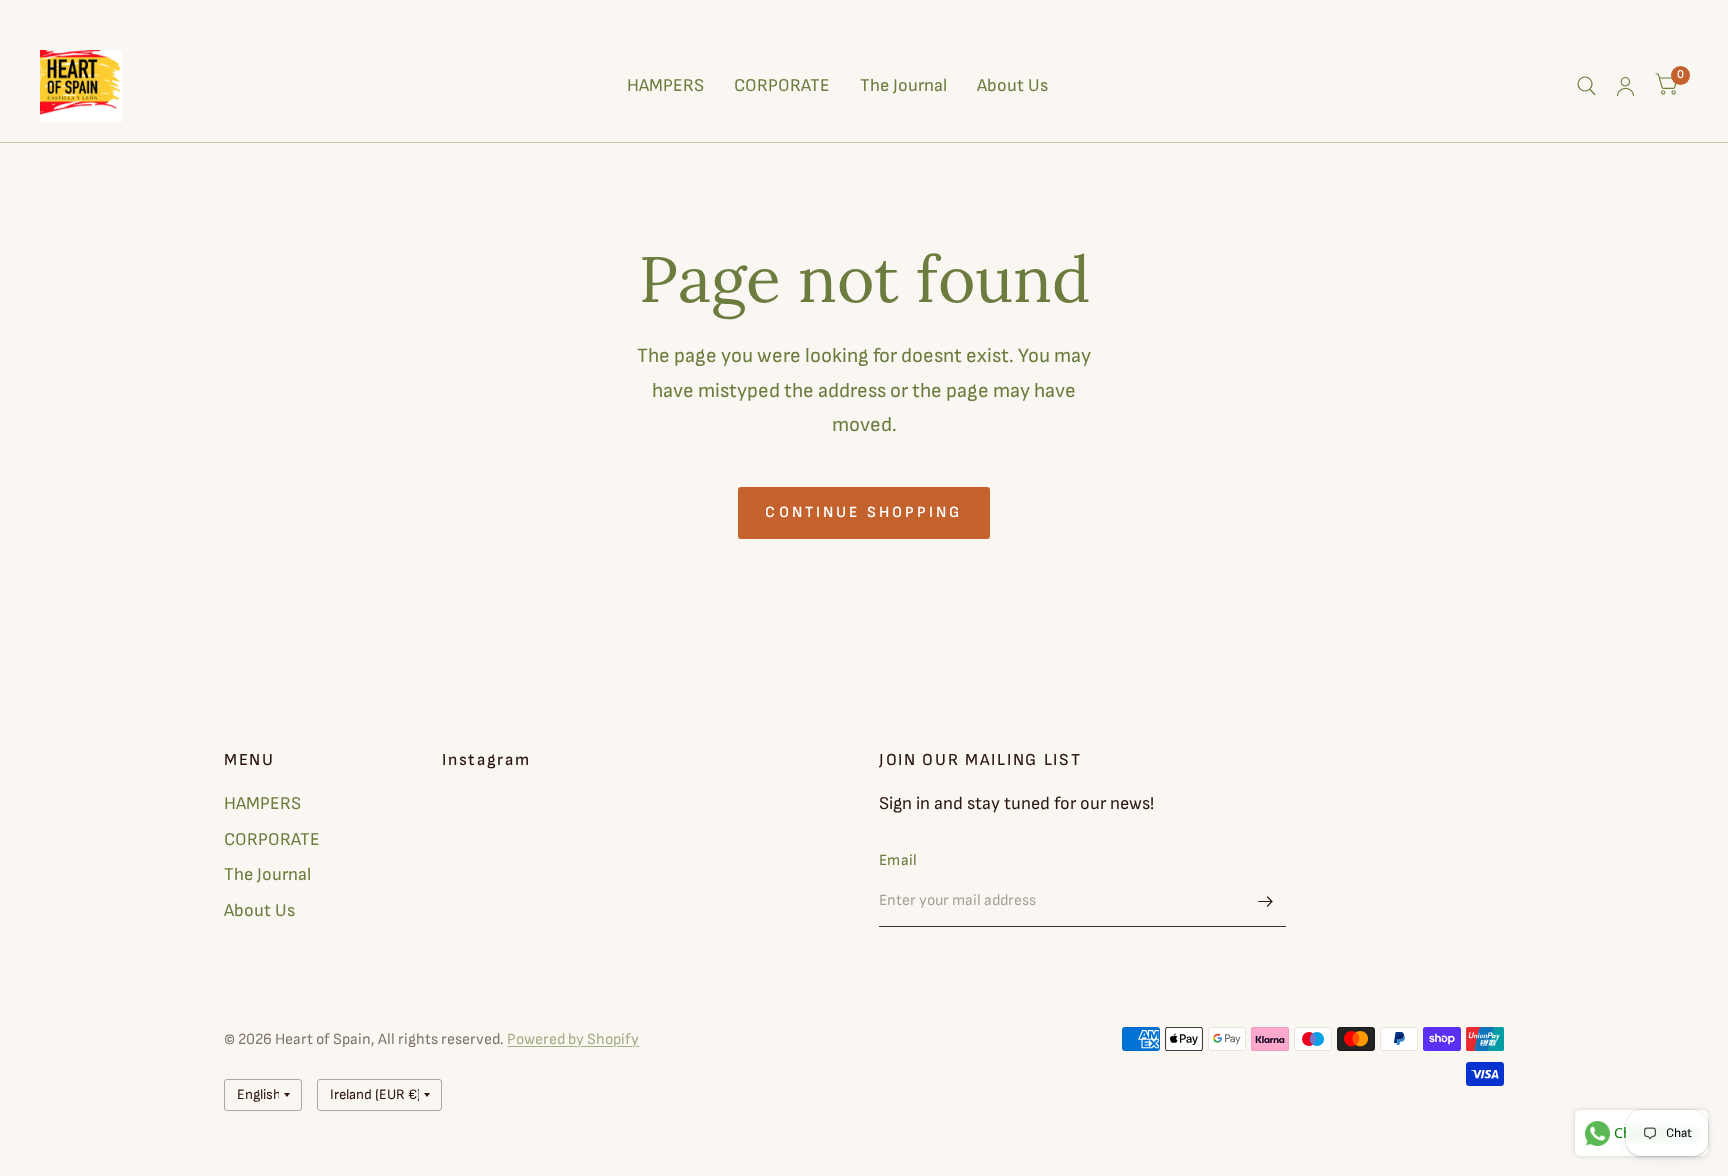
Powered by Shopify (573, 1039)
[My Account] (1625, 86)
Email (898, 860)
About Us (1012, 85)
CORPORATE (782, 85)
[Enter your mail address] (1266, 901)
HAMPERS (665, 85)
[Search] (1586, 86)
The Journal (903, 85)
